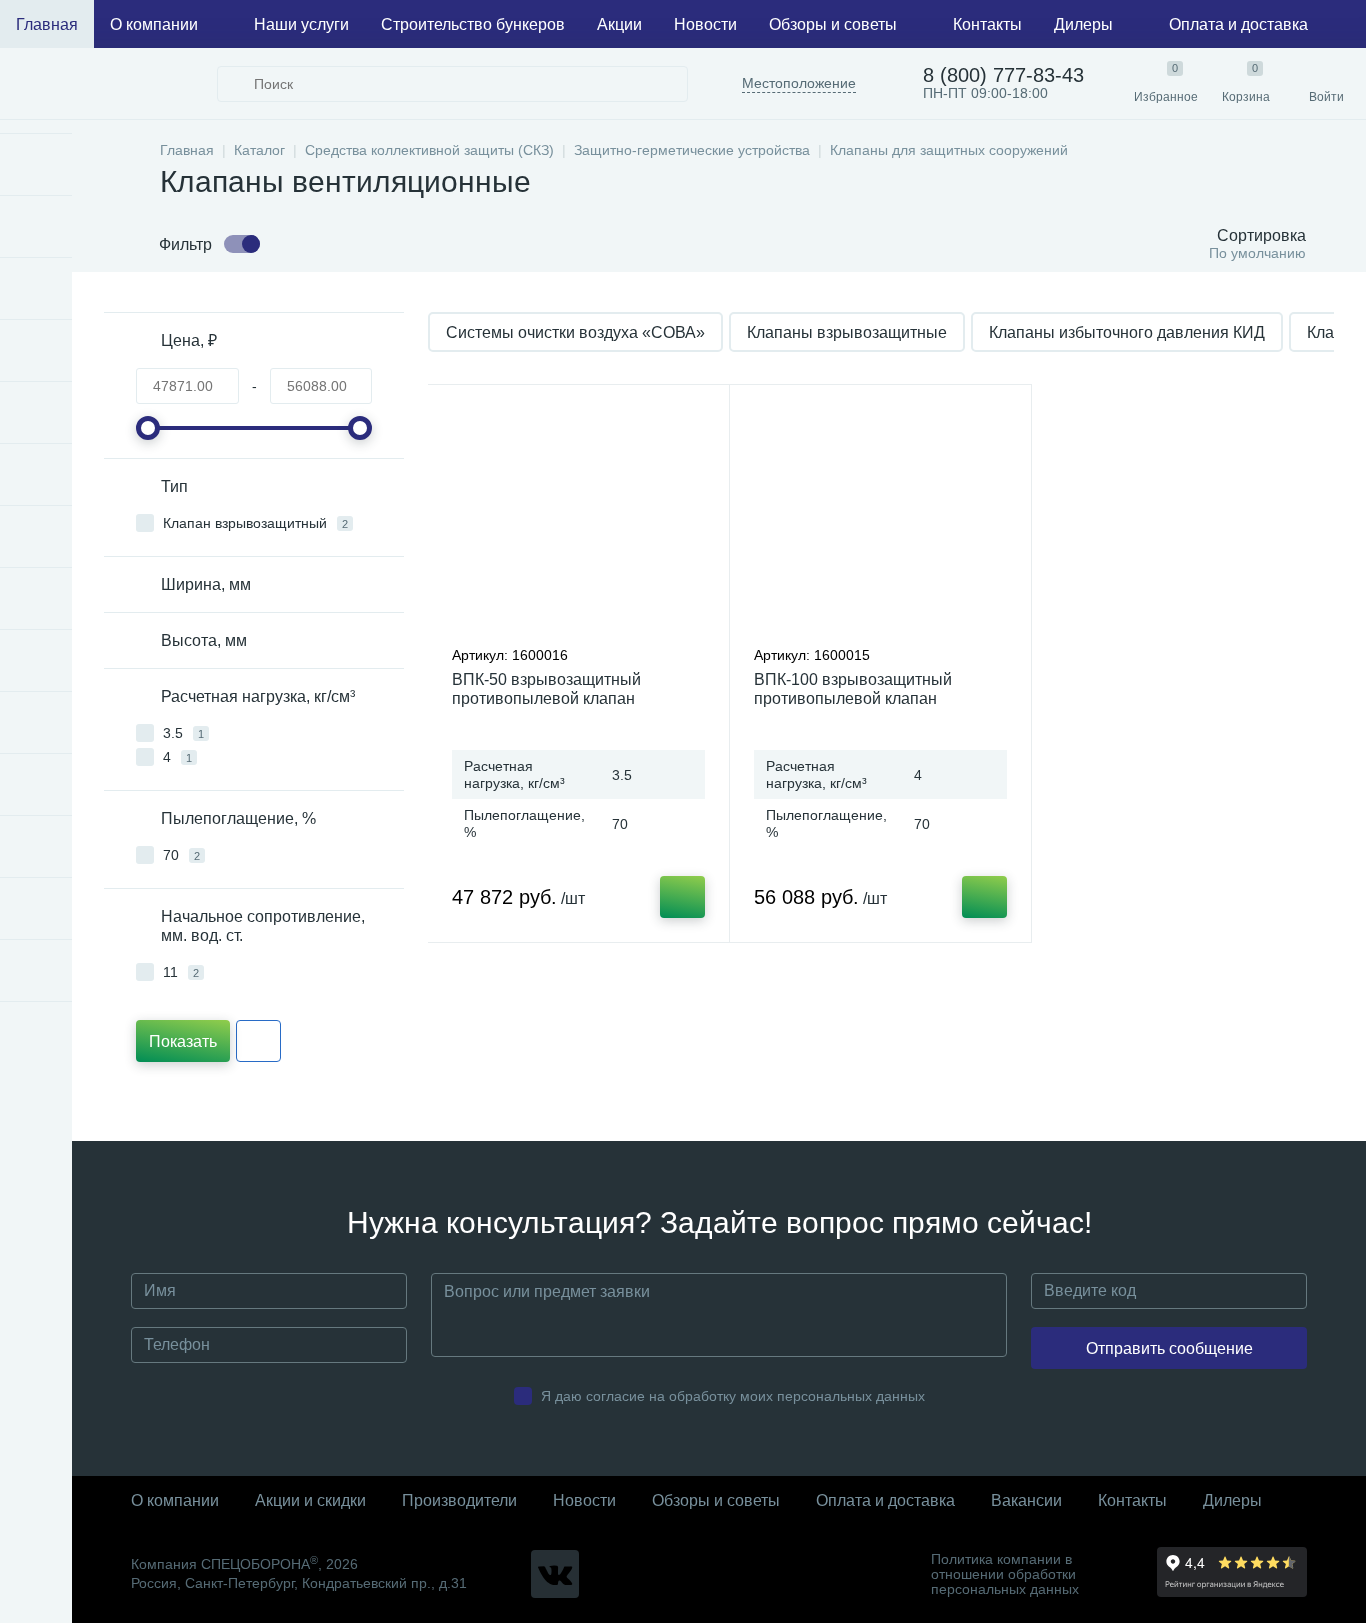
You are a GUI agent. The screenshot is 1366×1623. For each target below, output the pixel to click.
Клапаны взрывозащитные (847, 332)
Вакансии (1026, 1500)
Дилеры (1083, 24)
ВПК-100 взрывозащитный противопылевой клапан (853, 689)
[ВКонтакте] (555, 1574)
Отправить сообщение (1169, 1348)
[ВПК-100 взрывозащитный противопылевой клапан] (880, 520)
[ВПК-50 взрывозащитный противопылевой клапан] (578, 520)
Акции (619, 24)
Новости (705, 24)
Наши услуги (301, 24)
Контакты (987, 24)
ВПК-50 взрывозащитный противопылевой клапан (546, 689)
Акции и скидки (310, 1500)
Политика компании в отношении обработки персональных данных (1005, 1574)
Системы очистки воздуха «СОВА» (575, 332)
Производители (459, 1500)
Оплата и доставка (1238, 24)
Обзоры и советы (833, 24)
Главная (47, 24)
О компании (154, 24)
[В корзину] (682, 897)
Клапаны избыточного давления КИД (1127, 332)
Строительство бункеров (473, 24)
